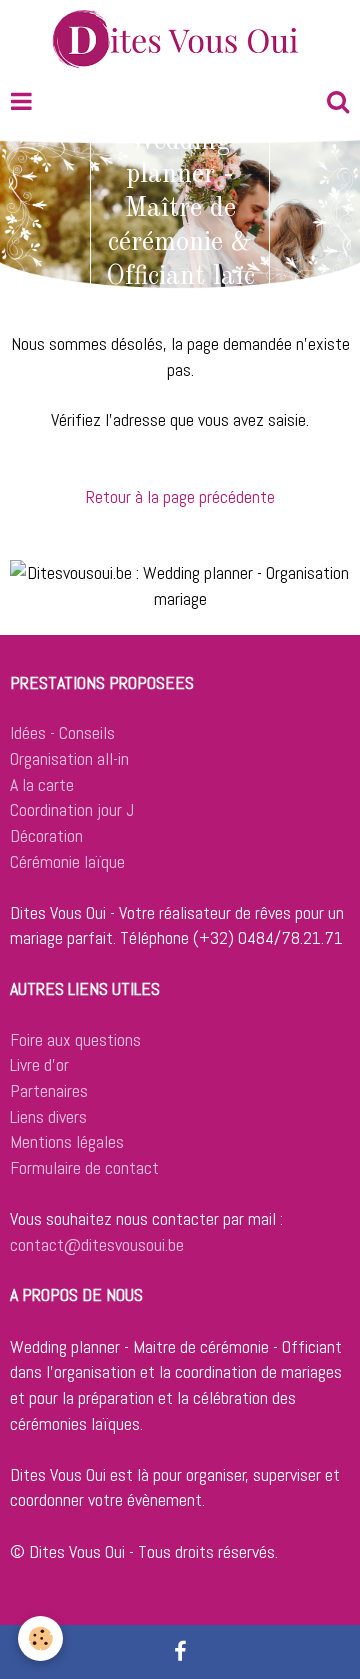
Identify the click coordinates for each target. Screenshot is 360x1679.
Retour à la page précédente (180, 496)
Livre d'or (39, 1064)
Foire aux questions (75, 1039)
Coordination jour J (72, 809)
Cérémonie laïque (67, 861)
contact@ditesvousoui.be (97, 1244)
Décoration (46, 835)
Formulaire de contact (84, 1167)
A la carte (42, 784)
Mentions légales (67, 1141)
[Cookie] (40, 1638)
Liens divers (48, 1116)
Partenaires (49, 1090)
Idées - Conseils (62, 732)
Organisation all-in (69, 758)
